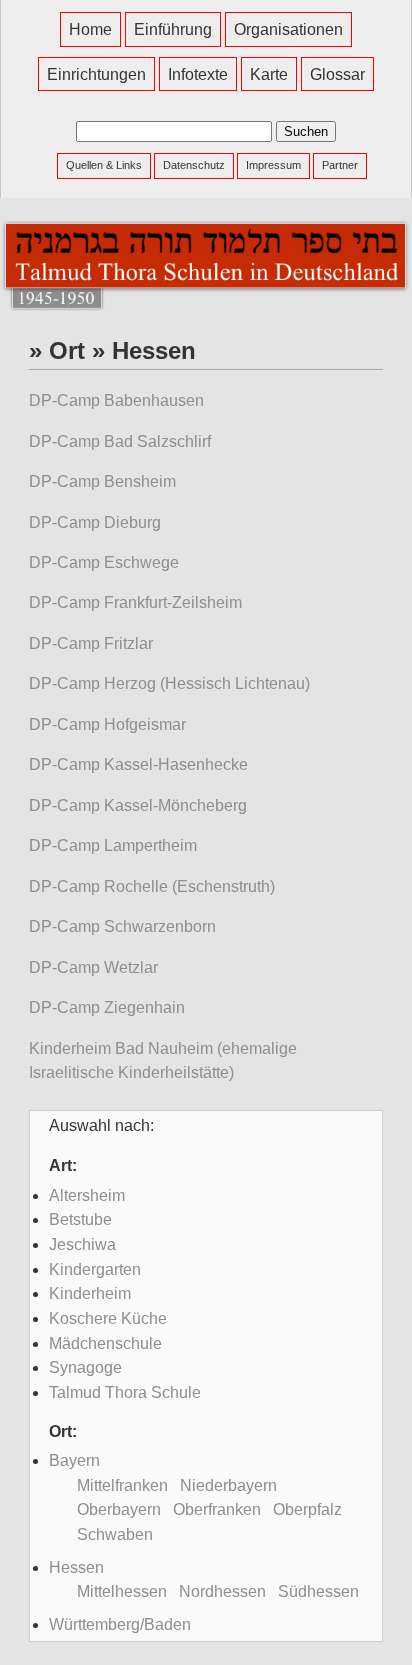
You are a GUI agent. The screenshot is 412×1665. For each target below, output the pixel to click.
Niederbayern (228, 1485)
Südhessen (318, 1591)
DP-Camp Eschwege (104, 562)
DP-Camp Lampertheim (113, 845)
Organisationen (288, 29)
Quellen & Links (104, 165)
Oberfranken (217, 1509)
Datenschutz (194, 165)
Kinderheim (90, 1293)
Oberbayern (119, 1509)
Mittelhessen (122, 1591)
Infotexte (198, 74)
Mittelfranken (122, 1485)
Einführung (173, 29)
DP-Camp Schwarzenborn (122, 926)
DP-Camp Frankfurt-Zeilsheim (135, 602)
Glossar (337, 74)
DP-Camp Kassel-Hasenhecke (138, 764)
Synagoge (85, 1367)
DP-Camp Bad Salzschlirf (120, 441)
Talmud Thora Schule (125, 1392)
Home (90, 29)
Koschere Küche (108, 1318)
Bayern (74, 1460)
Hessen (76, 1567)
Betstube (80, 1219)
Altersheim (87, 1195)
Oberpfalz (307, 1509)
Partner (340, 165)
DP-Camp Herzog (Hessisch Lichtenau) (169, 683)
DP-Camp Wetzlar (93, 967)
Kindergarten (95, 1269)
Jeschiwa (82, 1244)
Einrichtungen (96, 74)
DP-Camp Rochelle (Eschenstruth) (152, 886)
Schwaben (115, 1534)
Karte (269, 74)
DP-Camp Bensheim (102, 481)
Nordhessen (222, 1591)
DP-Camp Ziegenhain (107, 1007)
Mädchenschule (105, 1343)
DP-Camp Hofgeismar (107, 724)
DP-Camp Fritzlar (91, 643)
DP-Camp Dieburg (95, 522)
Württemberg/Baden (120, 1624)
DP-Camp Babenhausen (116, 400)
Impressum (273, 165)
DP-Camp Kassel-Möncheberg (138, 805)
